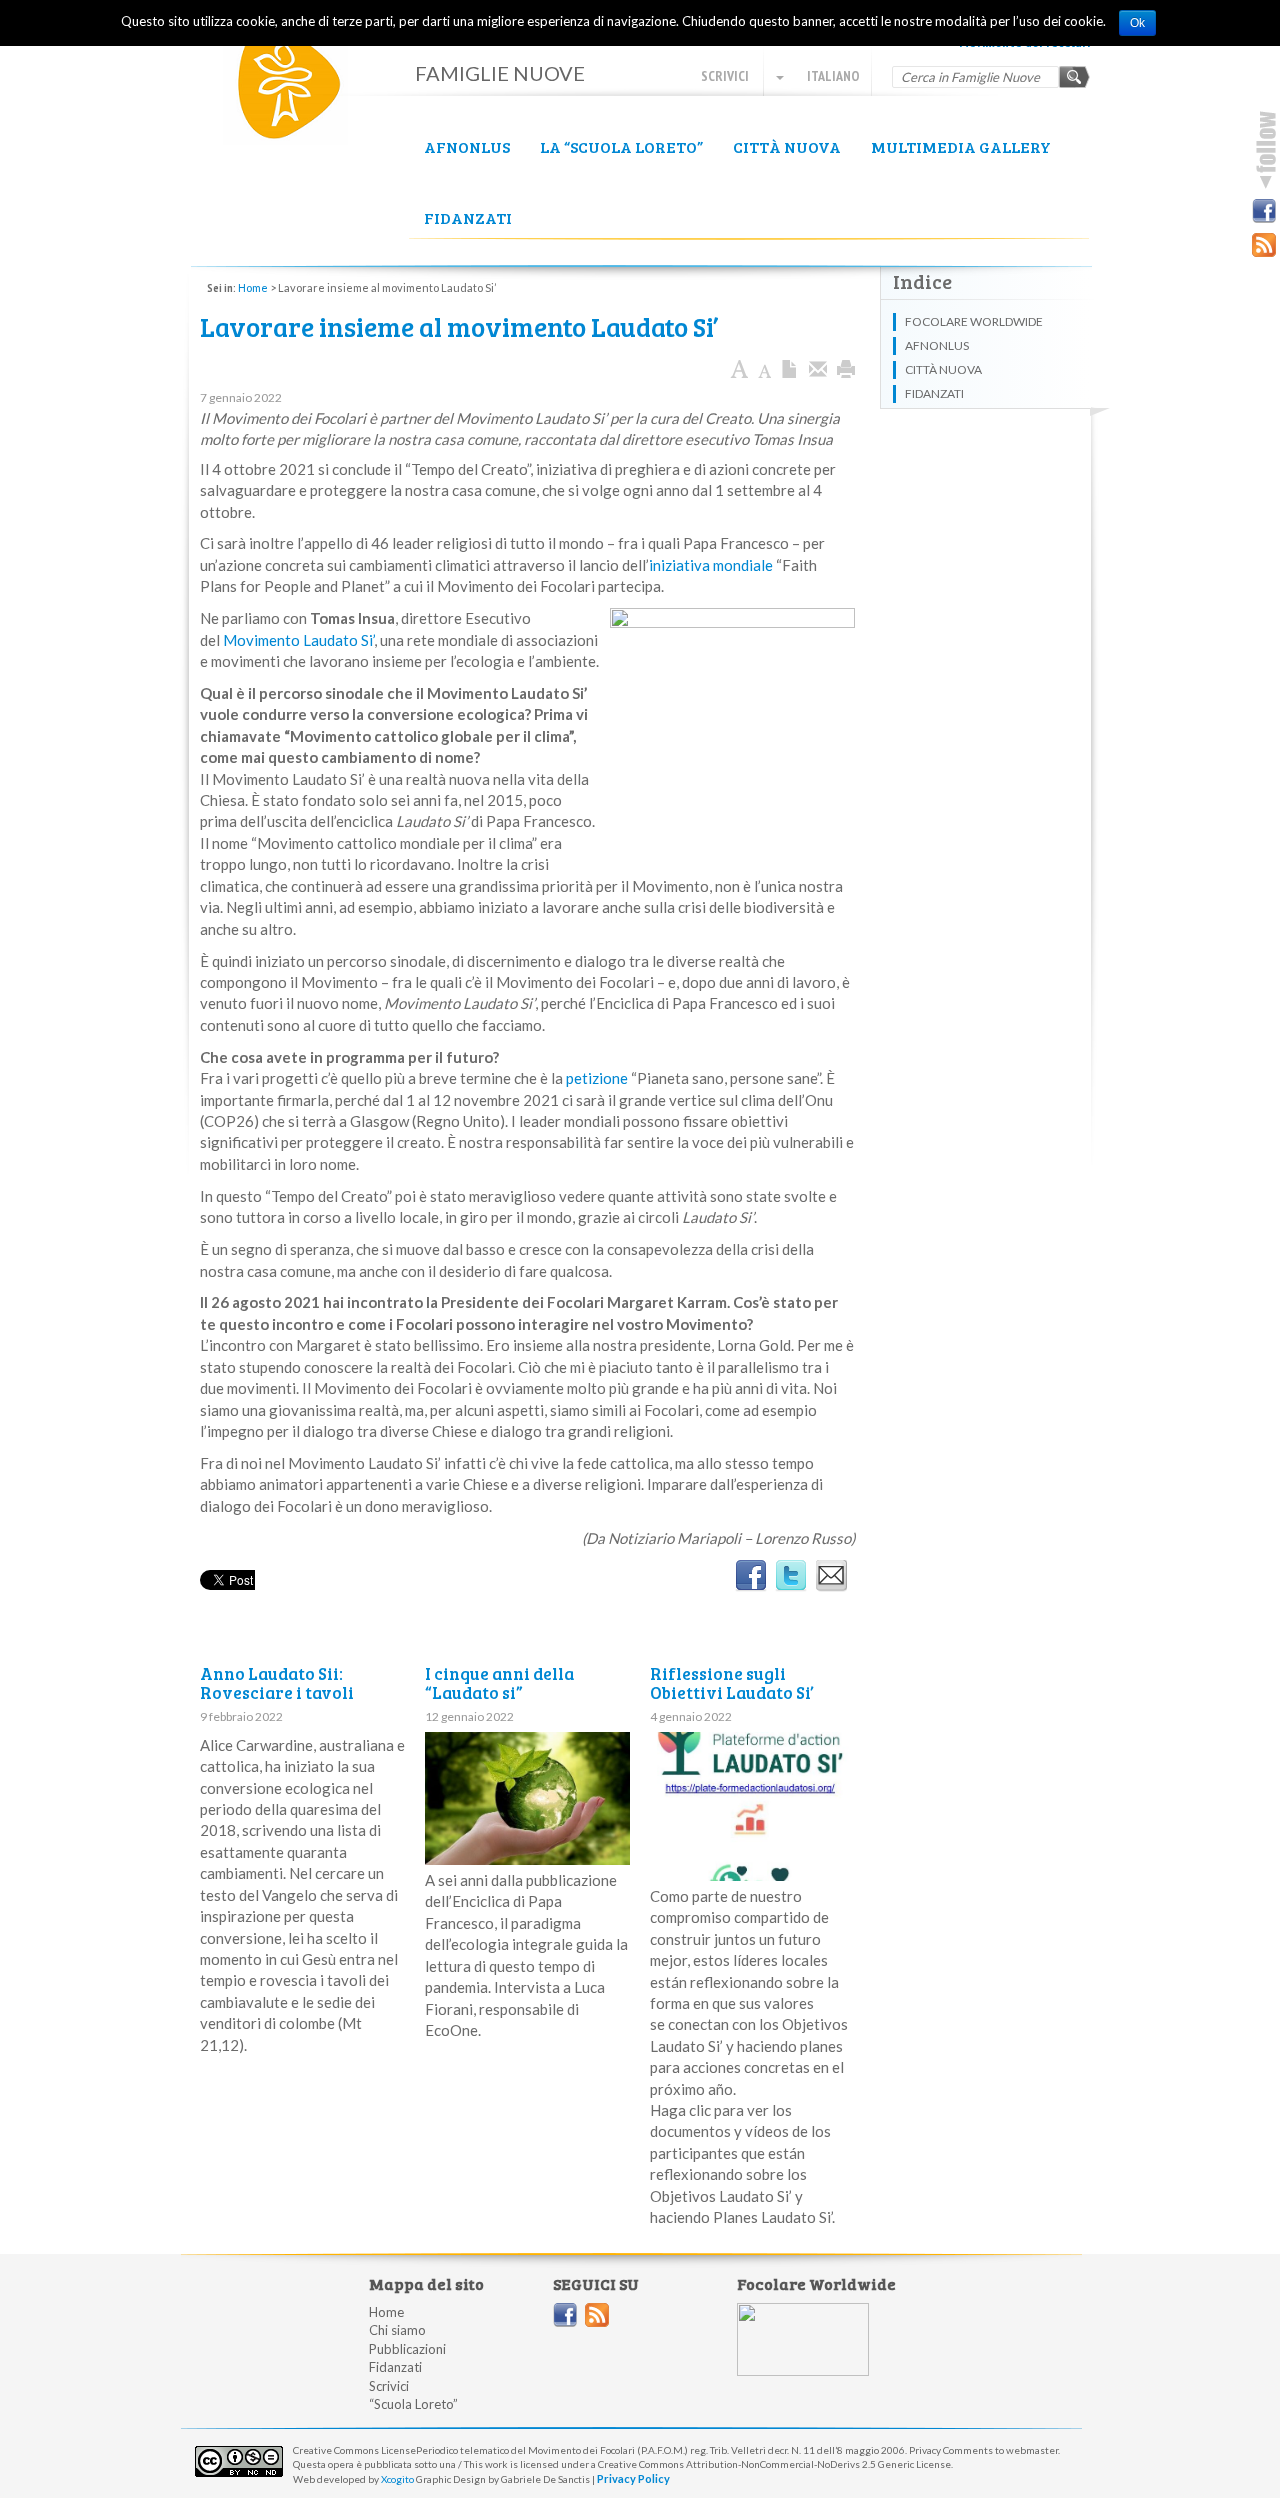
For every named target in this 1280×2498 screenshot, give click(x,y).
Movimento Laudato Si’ (298, 640)
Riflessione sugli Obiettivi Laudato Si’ (732, 1683)
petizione (597, 1078)
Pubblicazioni (407, 2349)
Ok (1137, 23)
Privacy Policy (633, 2478)
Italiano (832, 76)
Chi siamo (397, 2330)
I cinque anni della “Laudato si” (499, 1683)
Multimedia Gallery (961, 146)
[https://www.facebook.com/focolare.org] (565, 2315)
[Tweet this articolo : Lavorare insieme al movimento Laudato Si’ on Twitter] (791, 1576)
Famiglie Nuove (299, 90)
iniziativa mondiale (711, 565)
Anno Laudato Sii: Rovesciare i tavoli (277, 1683)
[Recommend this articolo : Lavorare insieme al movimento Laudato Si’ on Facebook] (751, 1576)
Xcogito (397, 2479)
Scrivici (725, 76)
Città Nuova (787, 146)
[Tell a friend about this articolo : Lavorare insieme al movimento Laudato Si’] (831, 1576)
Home (253, 287)
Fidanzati (468, 217)
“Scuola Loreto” (413, 2404)
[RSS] (1264, 245)
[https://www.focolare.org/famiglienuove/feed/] (597, 2315)
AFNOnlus (467, 146)
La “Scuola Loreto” (621, 146)
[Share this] (818, 370)
